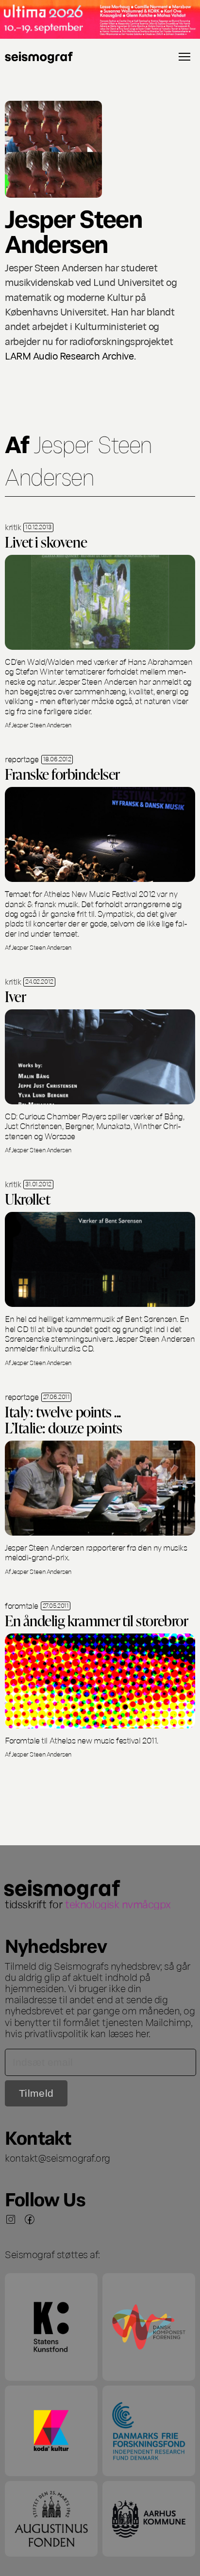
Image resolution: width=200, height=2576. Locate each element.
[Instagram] (11, 2219)
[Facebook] (30, 2219)
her (142, 2033)
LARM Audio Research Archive (69, 355)
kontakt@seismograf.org (58, 2157)
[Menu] (184, 57)
